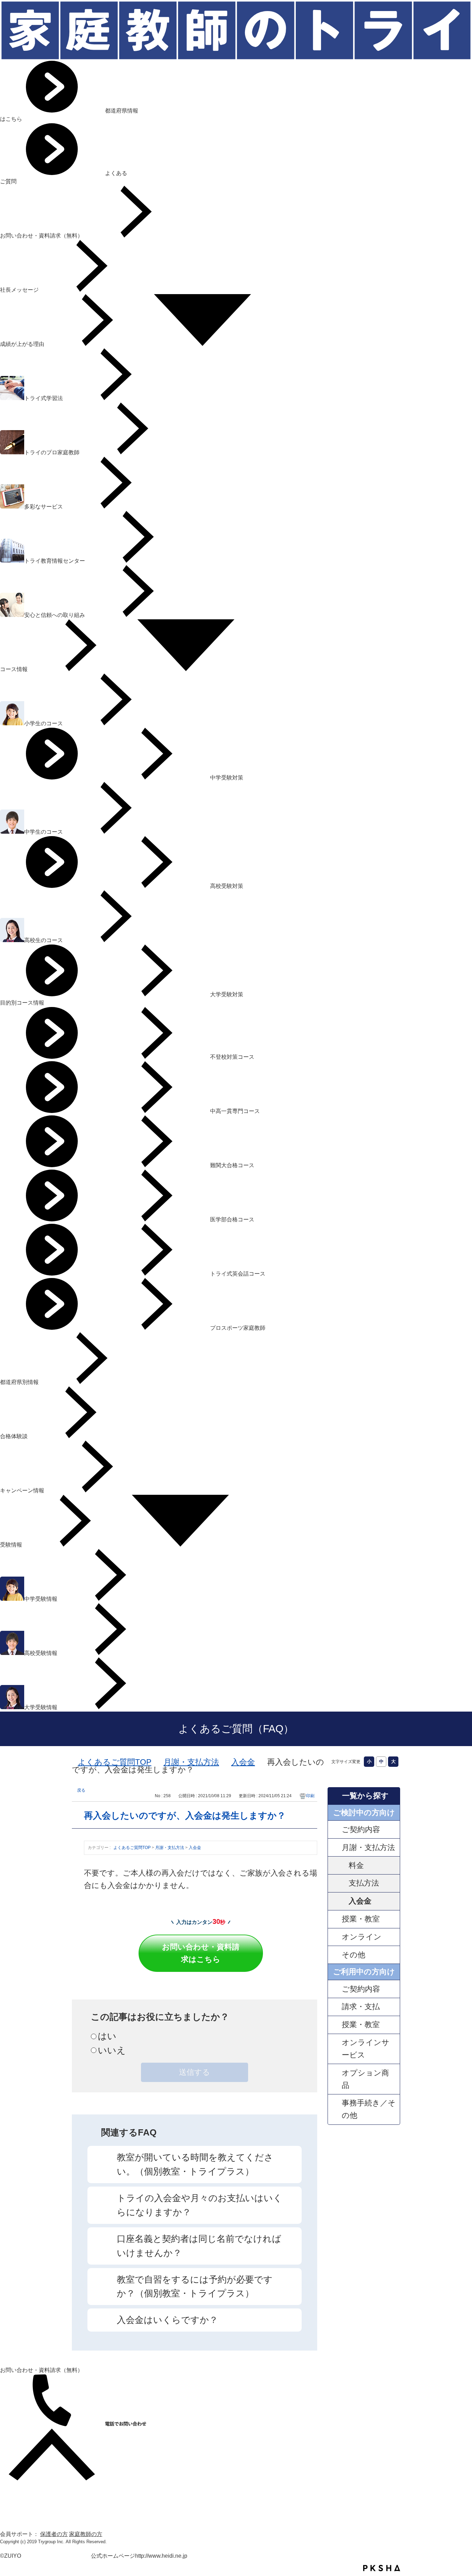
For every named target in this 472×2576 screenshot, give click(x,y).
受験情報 (12, 1545)
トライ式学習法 (44, 398)
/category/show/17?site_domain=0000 (335, 1937)
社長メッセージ (20, 290)
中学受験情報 (41, 1599)
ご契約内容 (361, 1829)
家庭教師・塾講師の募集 (30, 2517)
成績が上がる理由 (23, 344)
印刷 (310, 1796)
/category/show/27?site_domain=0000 (335, 1989)
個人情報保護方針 (22, 2509)
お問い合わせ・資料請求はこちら (201, 1953)
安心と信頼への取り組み (55, 615)
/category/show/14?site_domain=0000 (335, 1829)
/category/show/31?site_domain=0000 (335, 2049)
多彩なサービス (44, 507)
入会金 (243, 1762)
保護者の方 (54, 2534)
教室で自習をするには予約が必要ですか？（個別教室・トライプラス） (195, 2287)
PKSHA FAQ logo (382, 2568)
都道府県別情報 (20, 1382)
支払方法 (364, 1883)
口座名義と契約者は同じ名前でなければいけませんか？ (199, 2246)
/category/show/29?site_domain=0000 (335, 2025)
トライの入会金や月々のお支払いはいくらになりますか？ (200, 2205)
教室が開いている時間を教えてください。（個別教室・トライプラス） (195, 2164)
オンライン (362, 1937)
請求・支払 (361, 2007)
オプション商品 (365, 2079)
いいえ (112, 2050)
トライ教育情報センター (55, 561)
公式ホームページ (113, 2556)
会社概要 (11, 2493)
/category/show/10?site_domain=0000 (335, 1847)
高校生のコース (44, 940)
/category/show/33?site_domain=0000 (335, 2109)
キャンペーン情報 (23, 1490)
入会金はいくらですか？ (167, 2320)
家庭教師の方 (86, 2534)
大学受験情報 (41, 1707)
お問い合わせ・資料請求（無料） (42, 236)
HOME (8, 2484)
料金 (356, 1865)
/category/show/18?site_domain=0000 (335, 1955)
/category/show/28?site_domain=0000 (335, 2007)
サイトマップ (17, 2501)
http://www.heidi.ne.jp (161, 2556)
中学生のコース (44, 832)
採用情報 (11, 2526)
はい (107, 2036)
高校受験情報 (41, 1653)
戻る (81, 1790)
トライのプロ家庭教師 (53, 452)
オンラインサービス (366, 2049)
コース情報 (15, 669)
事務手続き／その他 (369, 2109)
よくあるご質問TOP (115, 1762)
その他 (353, 1955)
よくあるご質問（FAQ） (236, 1729)
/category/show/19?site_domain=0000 (335, 2079)
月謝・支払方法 (191, 1762)
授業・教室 (361, 1919)
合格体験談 (15, 1436)
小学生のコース (44, 723)
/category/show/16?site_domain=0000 (335, 1919)
